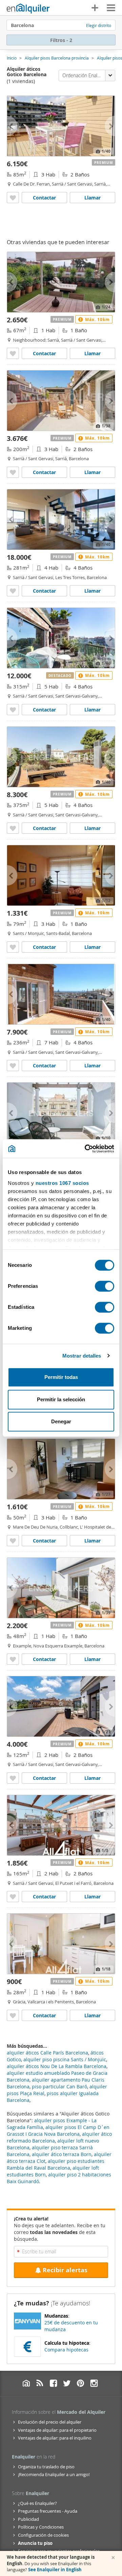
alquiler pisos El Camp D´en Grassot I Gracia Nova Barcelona (58, 2131)
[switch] (105, 1286)
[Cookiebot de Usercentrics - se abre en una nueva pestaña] (86, 1149)
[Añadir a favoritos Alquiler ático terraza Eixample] (13, 1659)
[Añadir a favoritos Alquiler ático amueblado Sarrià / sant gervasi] (13, 828)
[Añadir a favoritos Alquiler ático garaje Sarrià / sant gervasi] (13, 1066)
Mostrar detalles (82, 1356)
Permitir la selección (61, 1399)
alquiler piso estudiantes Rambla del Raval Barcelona (56, 2164)
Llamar (93, 198)
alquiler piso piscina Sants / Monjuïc (65, 2059)
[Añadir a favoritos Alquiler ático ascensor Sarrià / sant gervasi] (13, 591)
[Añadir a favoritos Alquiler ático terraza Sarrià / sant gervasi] (13, 472)
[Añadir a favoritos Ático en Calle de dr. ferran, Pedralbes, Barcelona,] (13, 198)
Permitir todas (61, 1377)
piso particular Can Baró (59, 2087)
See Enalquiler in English (55, 2570)
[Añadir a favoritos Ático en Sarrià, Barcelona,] (13, 353)
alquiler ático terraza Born (62, 2154)
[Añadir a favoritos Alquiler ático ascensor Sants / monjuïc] (13, 947)
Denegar (61, 1421)
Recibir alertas (65, 2270)
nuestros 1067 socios (62, 1183)
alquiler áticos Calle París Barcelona (47, 2053)
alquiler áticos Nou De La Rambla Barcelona (57, 2066)
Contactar (44, 198)
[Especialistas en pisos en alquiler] (28, 8)
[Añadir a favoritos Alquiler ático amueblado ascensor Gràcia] (13, 2015)
